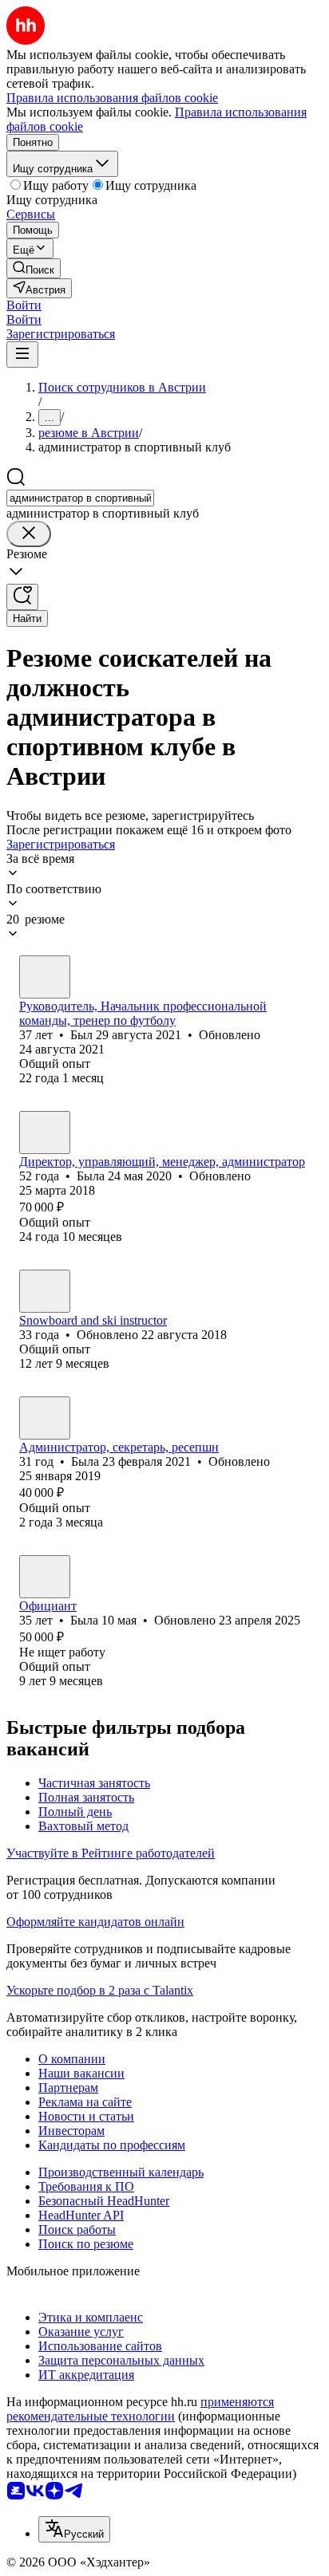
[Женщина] (45, 1132)
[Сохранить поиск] (22, 597)
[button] (24, 305)
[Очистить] (29, 534)
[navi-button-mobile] (22, 354)
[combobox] (80, 498)
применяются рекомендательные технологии (140, 2409)
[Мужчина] (45, 977)
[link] (34, 268)
